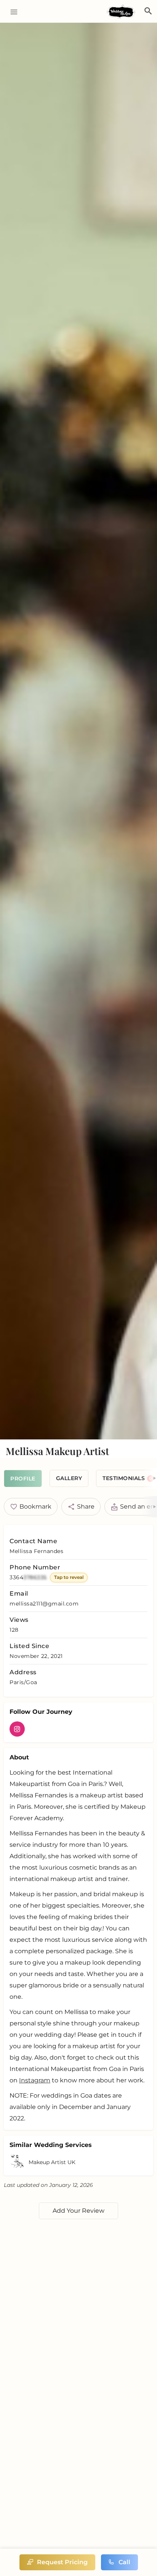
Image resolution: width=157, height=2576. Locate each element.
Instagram (35, 2080)
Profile (23, 1479)
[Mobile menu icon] (11, 12)
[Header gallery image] (78, 731)
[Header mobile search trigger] (148, 11)
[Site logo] (122, 12)
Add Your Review (78, 2211)
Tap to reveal (69, 1577)
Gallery (69, 1478)
